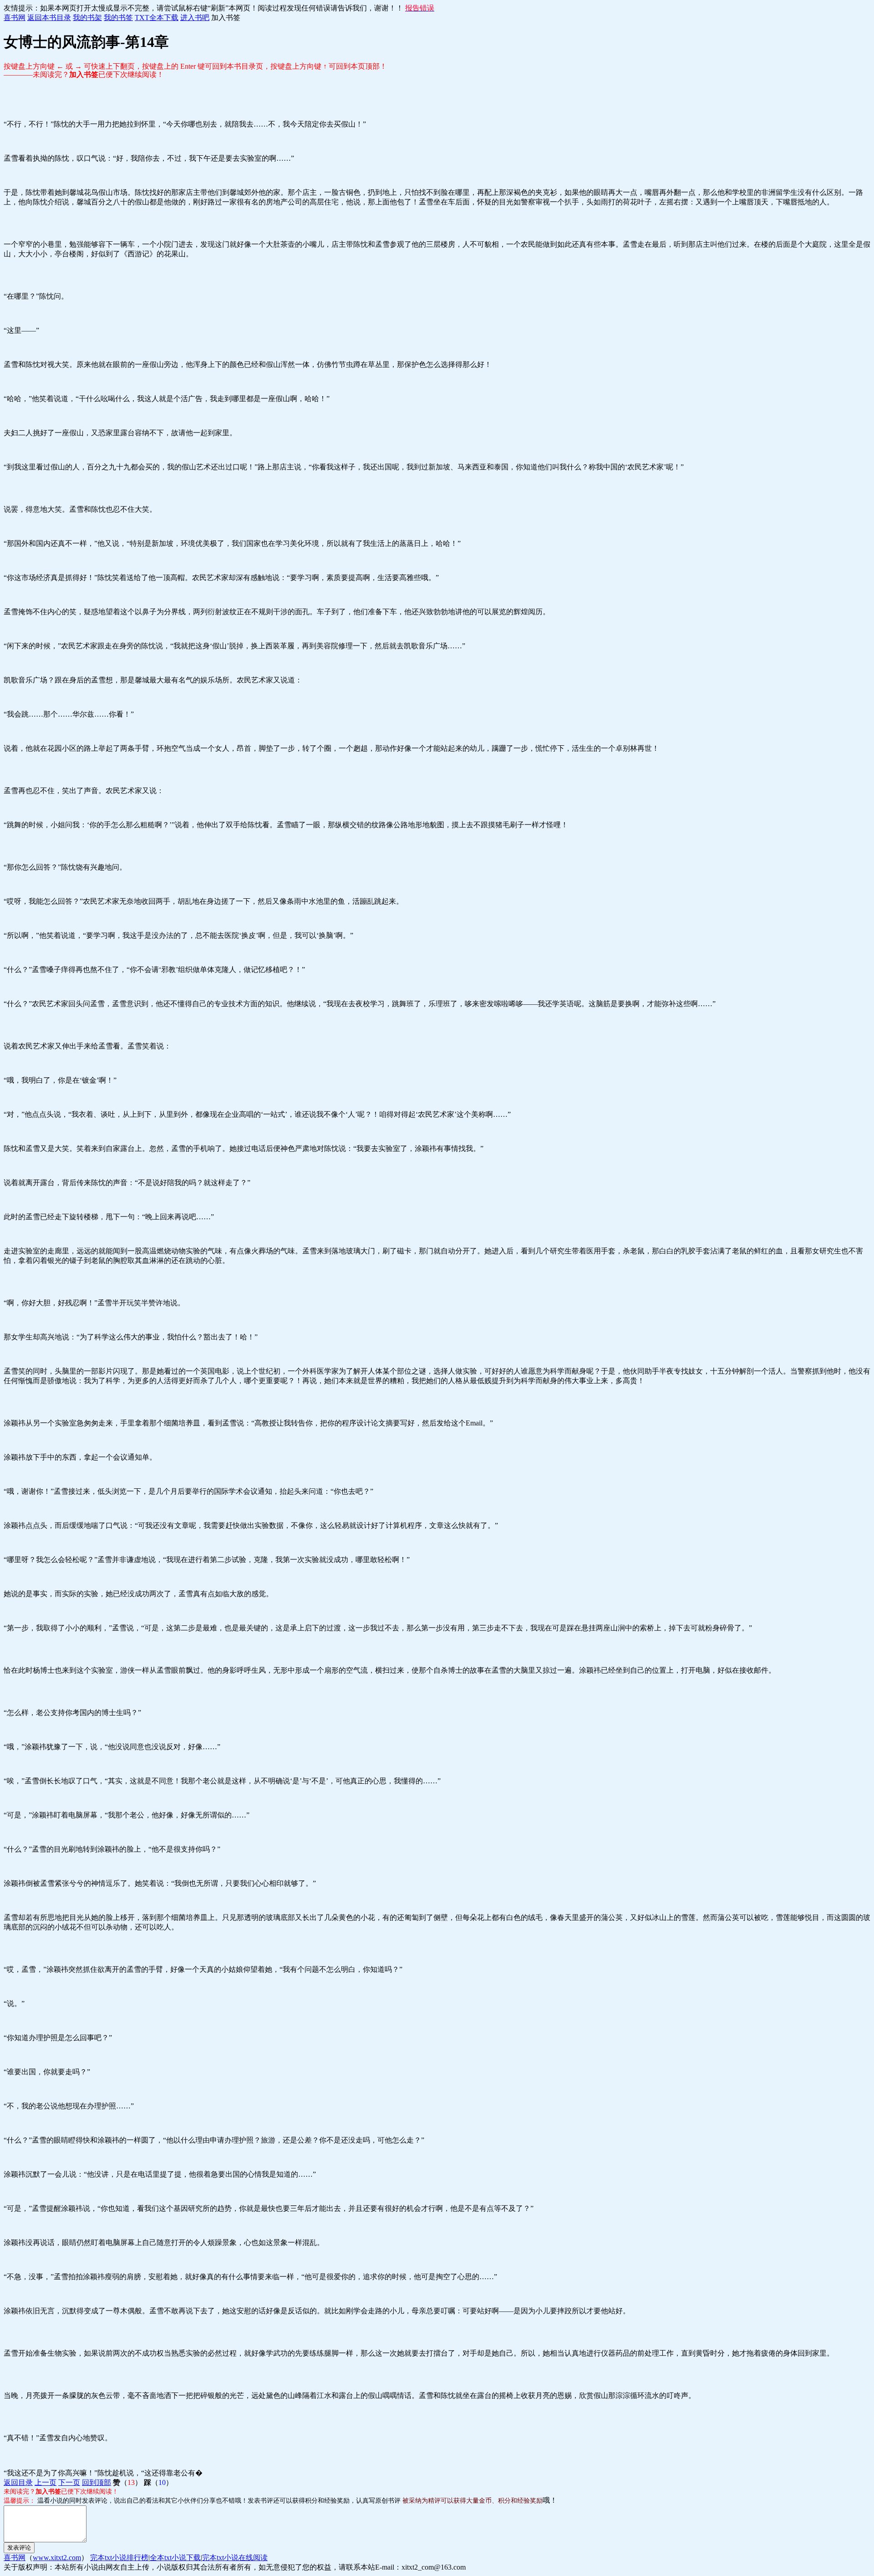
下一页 (69, 2482)
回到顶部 (97, 2482)
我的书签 (118, 18)
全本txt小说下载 (175, 2558)
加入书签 (226, 18)
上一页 (46, 2482)
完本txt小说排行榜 (119, 2558)
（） (127, 2482)
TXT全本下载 (157, 18)
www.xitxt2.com (57, 2558)
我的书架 (87, 18)
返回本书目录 (49, 18)
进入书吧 (195, 18)
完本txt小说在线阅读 (235, 2558)
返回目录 (18, 2482)
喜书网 (15, 18)
